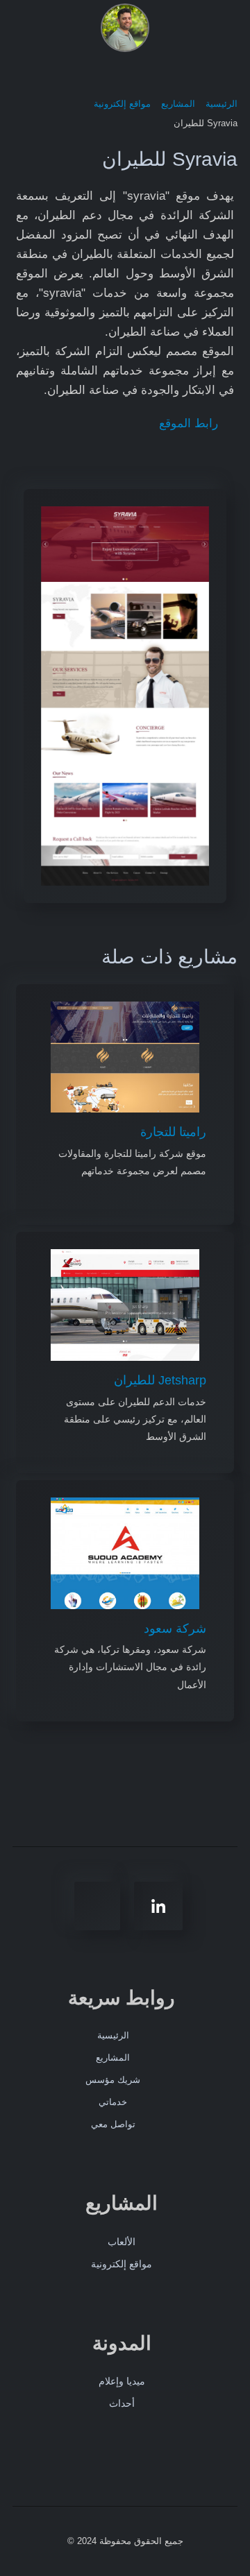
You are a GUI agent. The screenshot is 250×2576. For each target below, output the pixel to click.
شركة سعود (175, 1629)
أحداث (122, 2403)
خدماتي (113, 2102)
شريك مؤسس (113, 2080)
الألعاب (122, 2242)
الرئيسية (113, 2035)
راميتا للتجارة (173, 1132)
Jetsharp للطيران (160, 1380)
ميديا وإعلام (122, 2381)
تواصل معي (113, 2124)
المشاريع (113, 2058)
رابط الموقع (190, 423)
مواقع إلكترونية (122, 2264)
